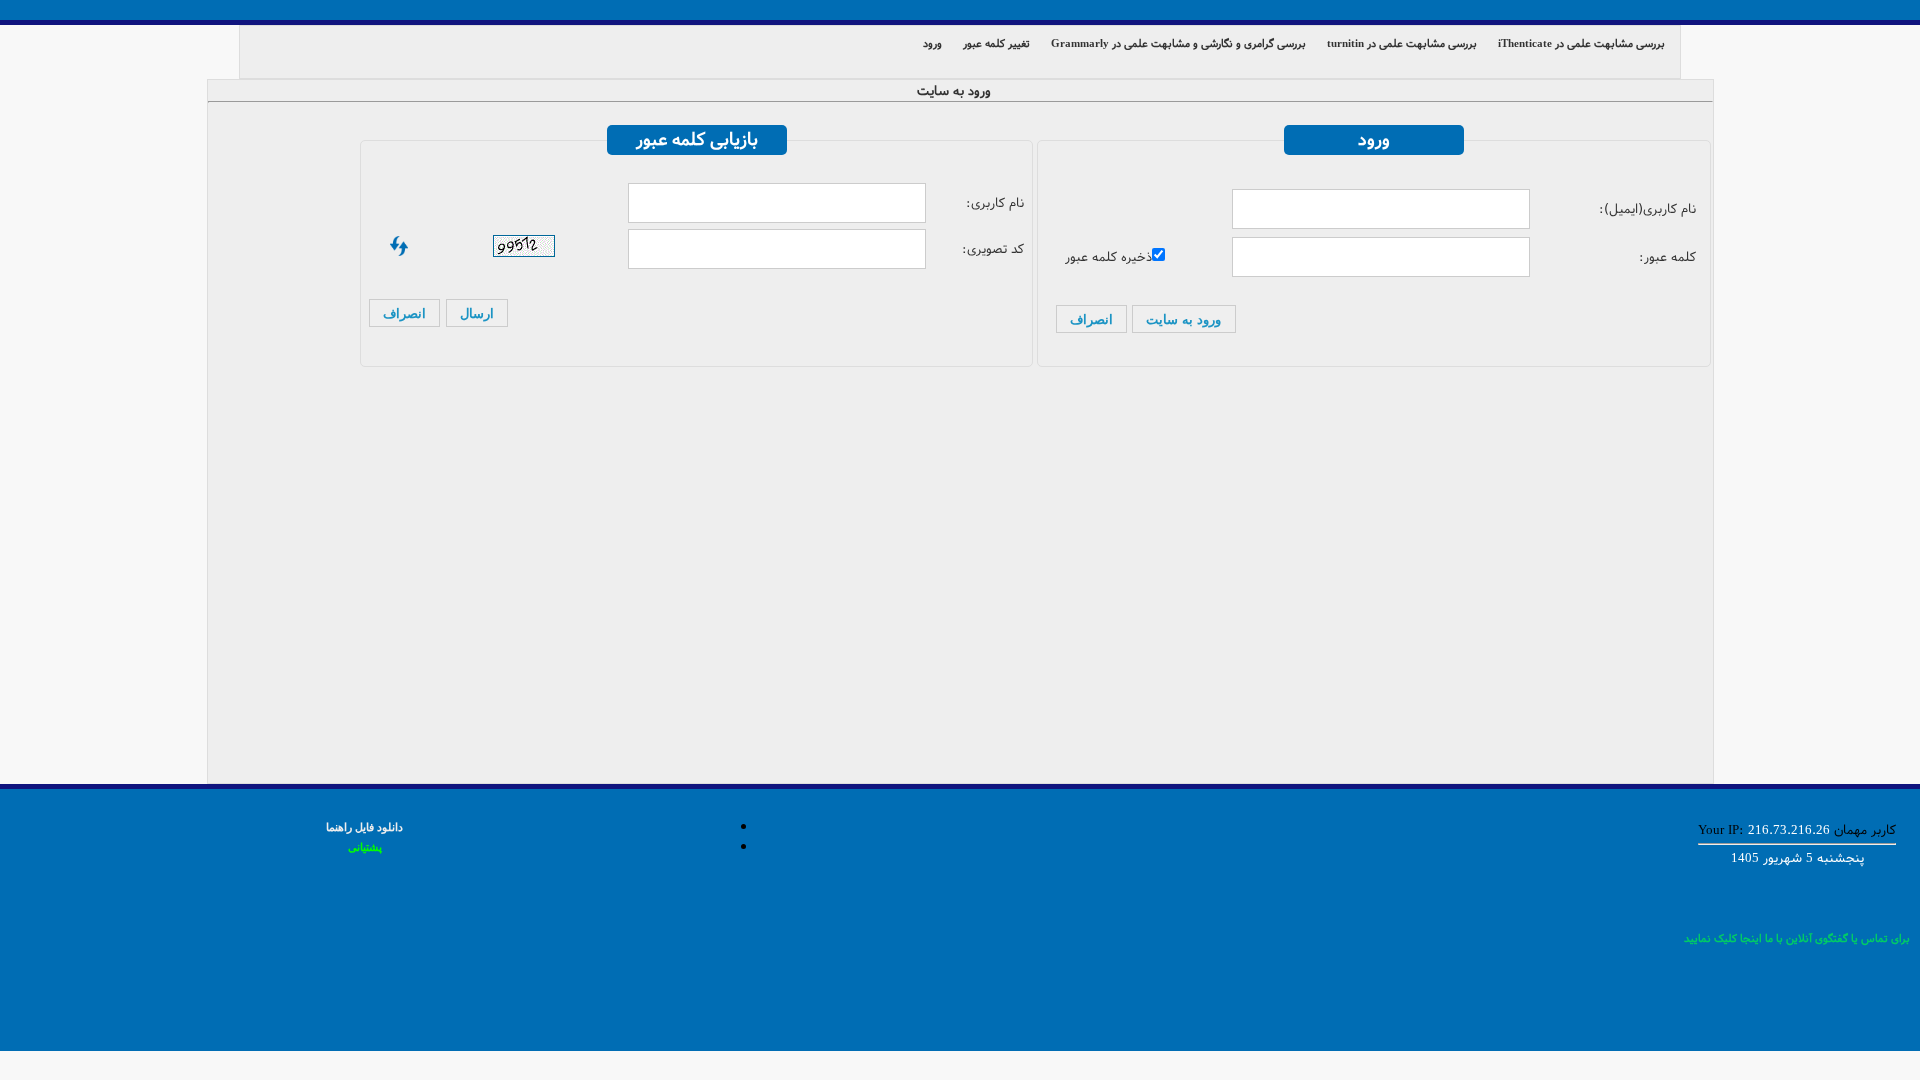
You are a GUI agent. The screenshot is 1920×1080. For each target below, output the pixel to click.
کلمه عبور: (1667, 257)
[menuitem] (1586, 42)
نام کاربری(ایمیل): (1647, 209)
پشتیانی (365, 847)
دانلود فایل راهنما (364, 827)
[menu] (960, 52)
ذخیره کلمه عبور (1108, 257)
